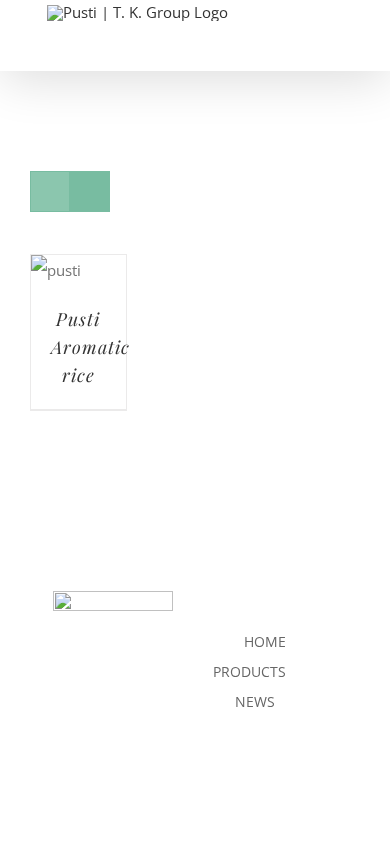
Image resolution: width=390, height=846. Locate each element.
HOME (265, 641)
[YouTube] (287, 780)
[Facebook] (219, 780)
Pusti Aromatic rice (90, 347)
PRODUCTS (249, 671)
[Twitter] (253, 780)
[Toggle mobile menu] (352, 60)
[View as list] (89, 191)
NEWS (255, 701)
